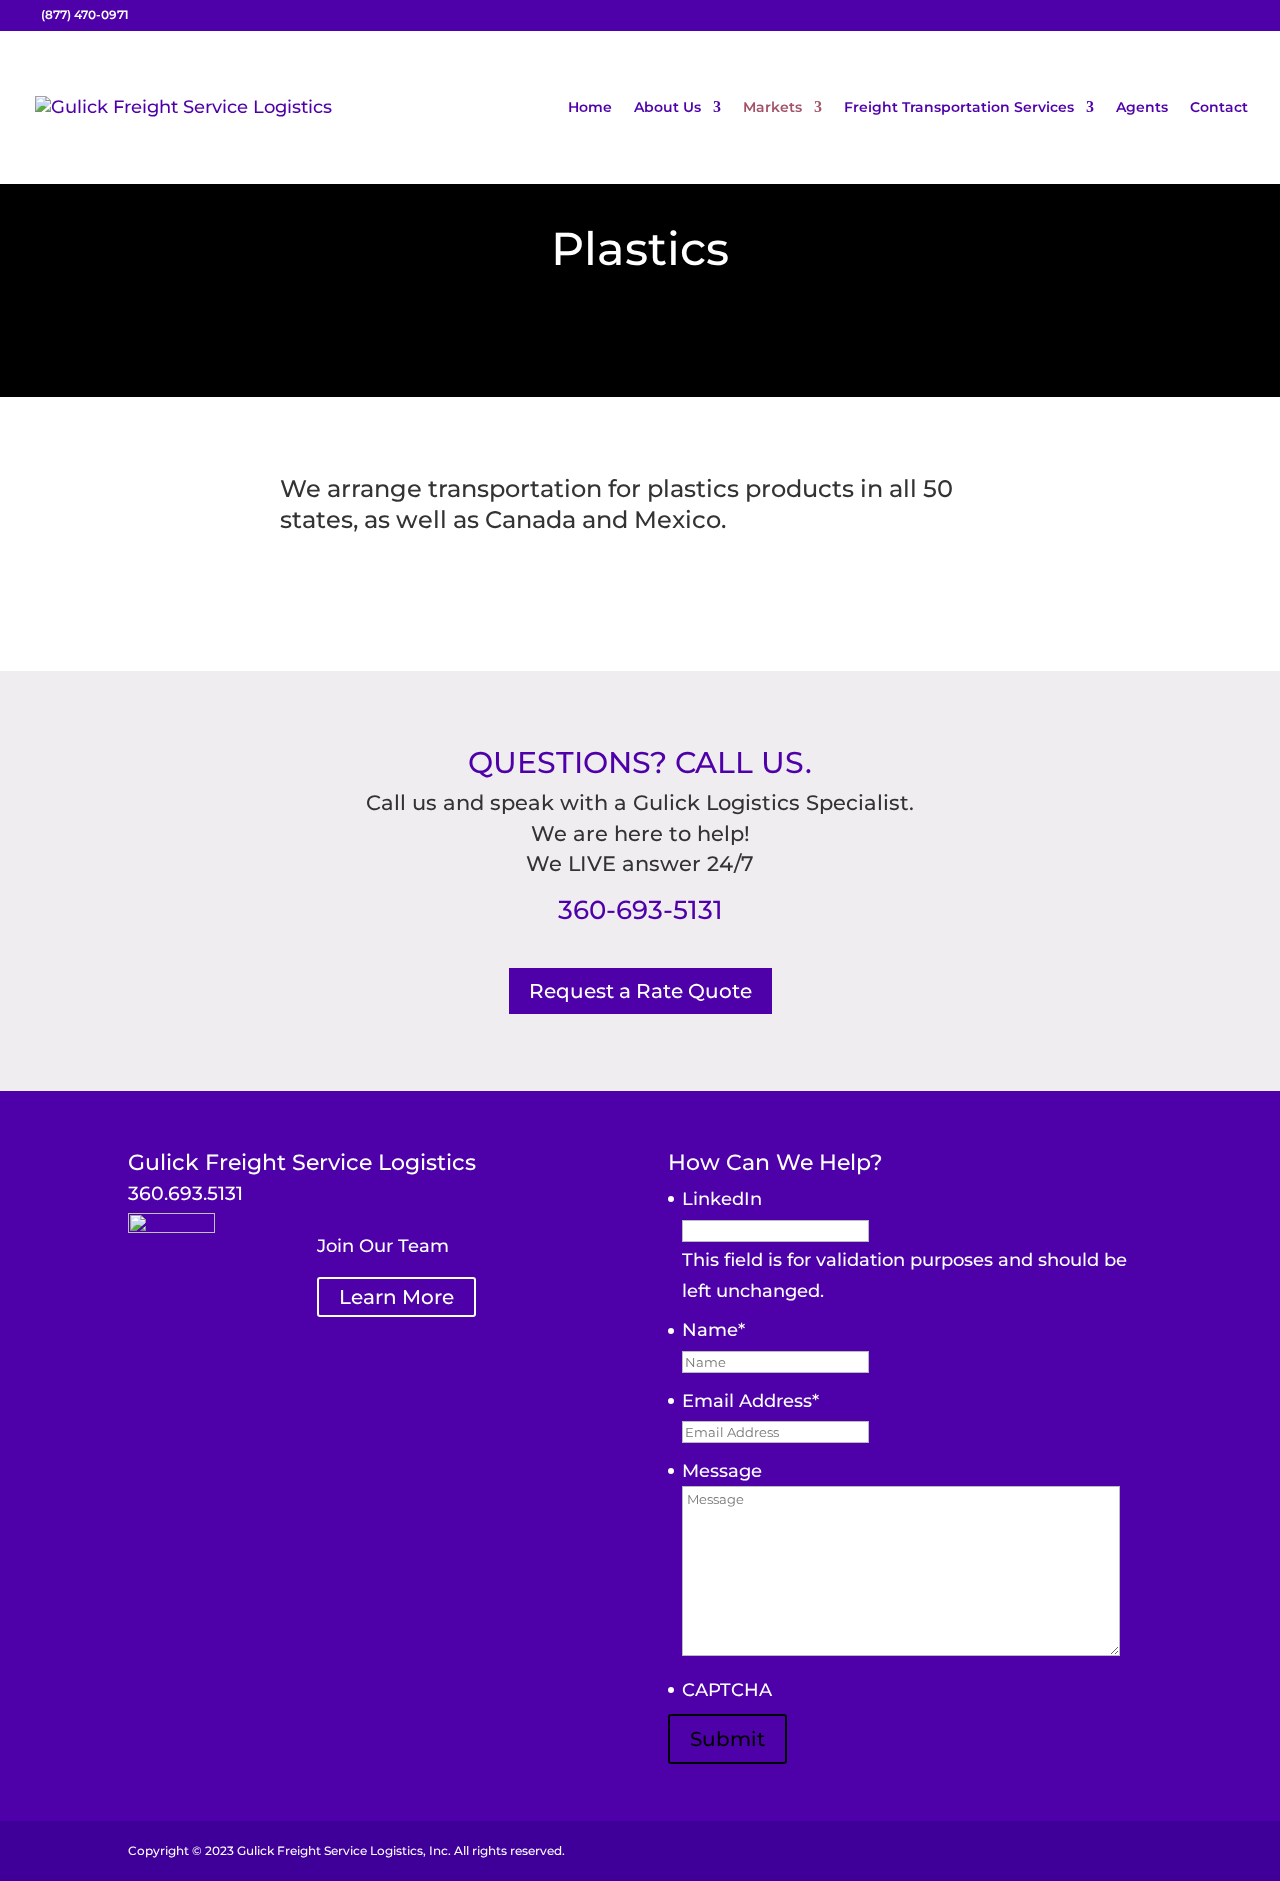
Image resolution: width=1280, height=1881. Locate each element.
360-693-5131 (640, 910)
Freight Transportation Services (959, 108)
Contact (1219, 108)
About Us (667, 108)
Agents (1142, 108)
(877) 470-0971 (85, 14)
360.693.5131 (185, 1193)
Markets (772, 108)
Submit (727, 1739)
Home (590, 108)
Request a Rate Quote (640, 991)
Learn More (396, 1297)
